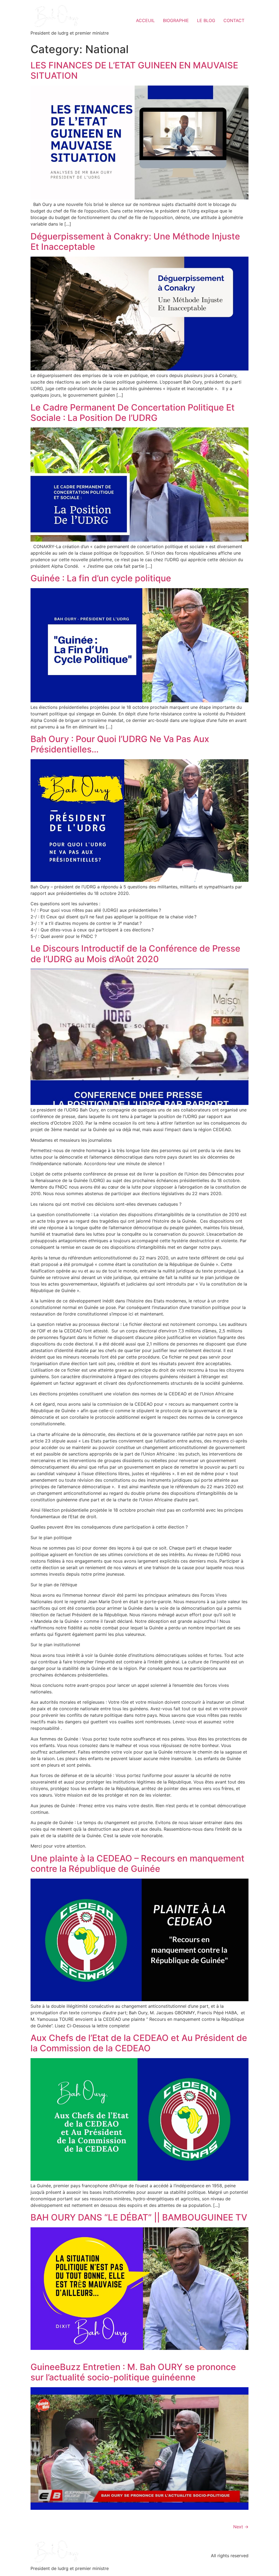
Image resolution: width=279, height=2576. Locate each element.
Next (241, 2527)
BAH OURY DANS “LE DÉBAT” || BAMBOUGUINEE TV (139, 2217)
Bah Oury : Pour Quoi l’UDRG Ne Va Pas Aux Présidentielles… (120, 744)
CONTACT (234, 20)
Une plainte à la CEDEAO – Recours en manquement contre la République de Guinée (137, 1863)
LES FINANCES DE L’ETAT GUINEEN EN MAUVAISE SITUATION (134, 70)
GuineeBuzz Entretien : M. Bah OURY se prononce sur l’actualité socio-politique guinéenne (133, 2372)
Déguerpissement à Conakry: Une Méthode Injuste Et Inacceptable (135, 242)
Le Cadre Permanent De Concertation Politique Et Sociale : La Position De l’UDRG (133, 413)
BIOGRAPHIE (176, 20)
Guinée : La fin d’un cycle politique (101, 578)
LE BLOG (206, 20)
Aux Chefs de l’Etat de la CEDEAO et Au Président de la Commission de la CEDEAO (139, 2043)
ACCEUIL (145, 20)
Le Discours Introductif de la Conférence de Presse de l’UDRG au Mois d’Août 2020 (135, 954)
